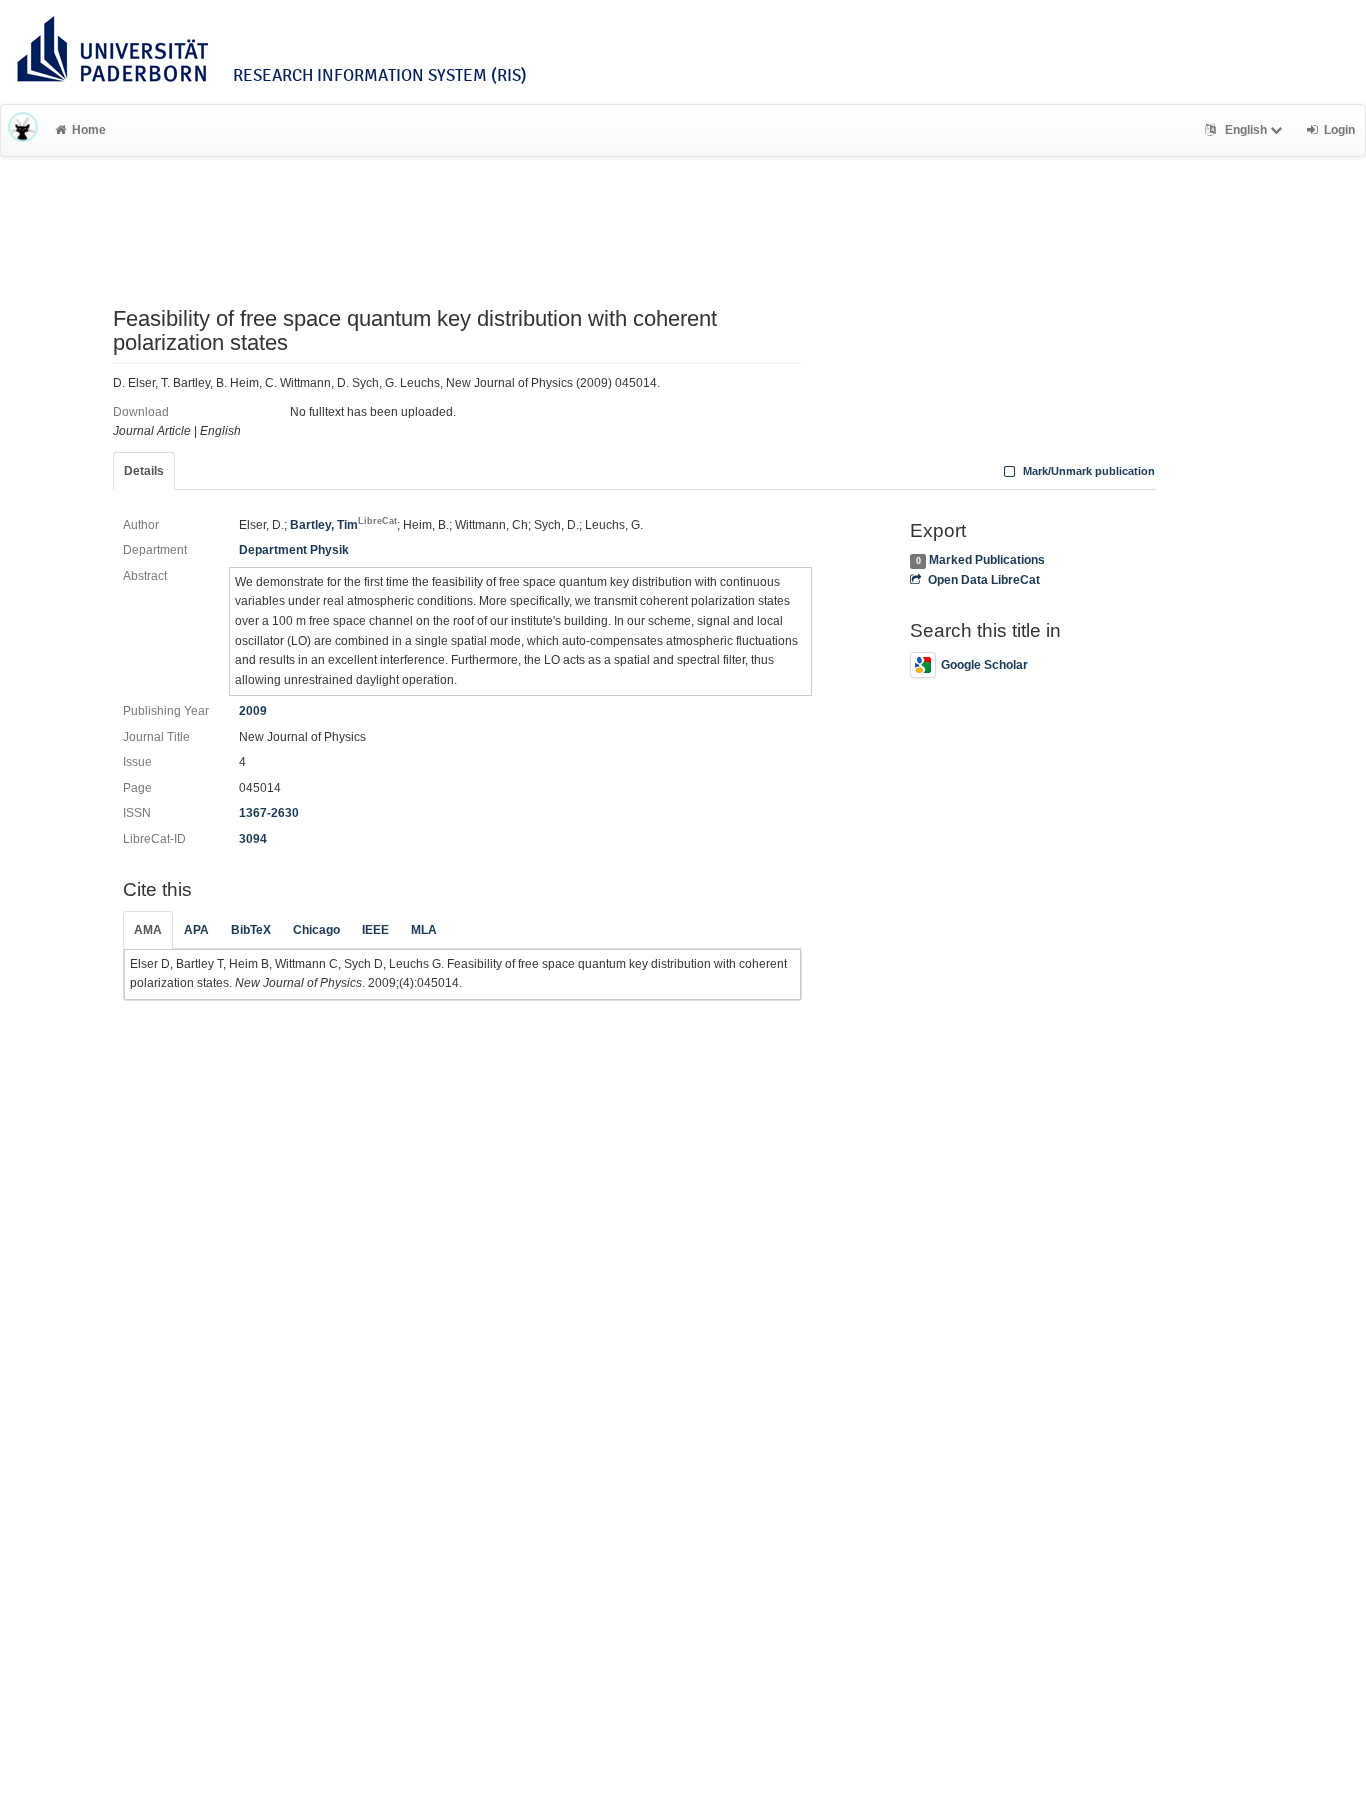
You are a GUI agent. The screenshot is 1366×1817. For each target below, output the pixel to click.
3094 (253, 839)
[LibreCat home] (23, 130)
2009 (253, 711)
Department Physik (294, 550)
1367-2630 (269, 813)
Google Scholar (984, 665)
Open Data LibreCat (983, 580)
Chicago (316, 930)
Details (144, 471)
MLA (424, 930)
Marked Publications (987, 560)
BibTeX (251, 930)
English (1246, 130)
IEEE (375, 930)
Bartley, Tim (343, 525)
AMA (148, 930)
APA (196, 930)
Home (89, 130)
